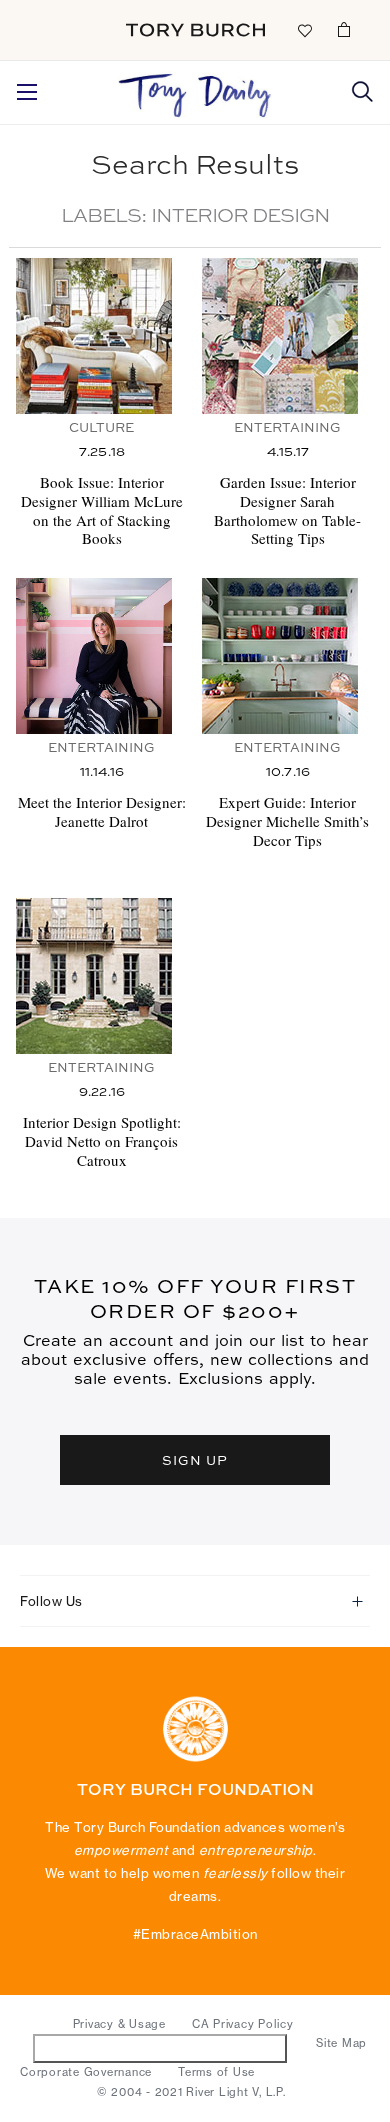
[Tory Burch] (195, 30)
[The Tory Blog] (195, 90)
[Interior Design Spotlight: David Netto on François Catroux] (101, 976)
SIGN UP (195, 1460)
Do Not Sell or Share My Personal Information (160, 2047)
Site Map (341, 2043)
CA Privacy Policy (243, 2024)
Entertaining (287, 428)
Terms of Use (216, 2072)
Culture (101, 428)
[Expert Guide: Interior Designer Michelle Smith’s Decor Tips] (287, 656)
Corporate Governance (86, 2072)
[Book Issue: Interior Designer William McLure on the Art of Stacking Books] (101, 336)
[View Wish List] (304, 29)
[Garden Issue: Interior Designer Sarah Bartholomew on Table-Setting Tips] (287, 336)
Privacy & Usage (119, 2024)
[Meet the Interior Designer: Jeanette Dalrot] (101, 656)
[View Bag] (344, 29)
